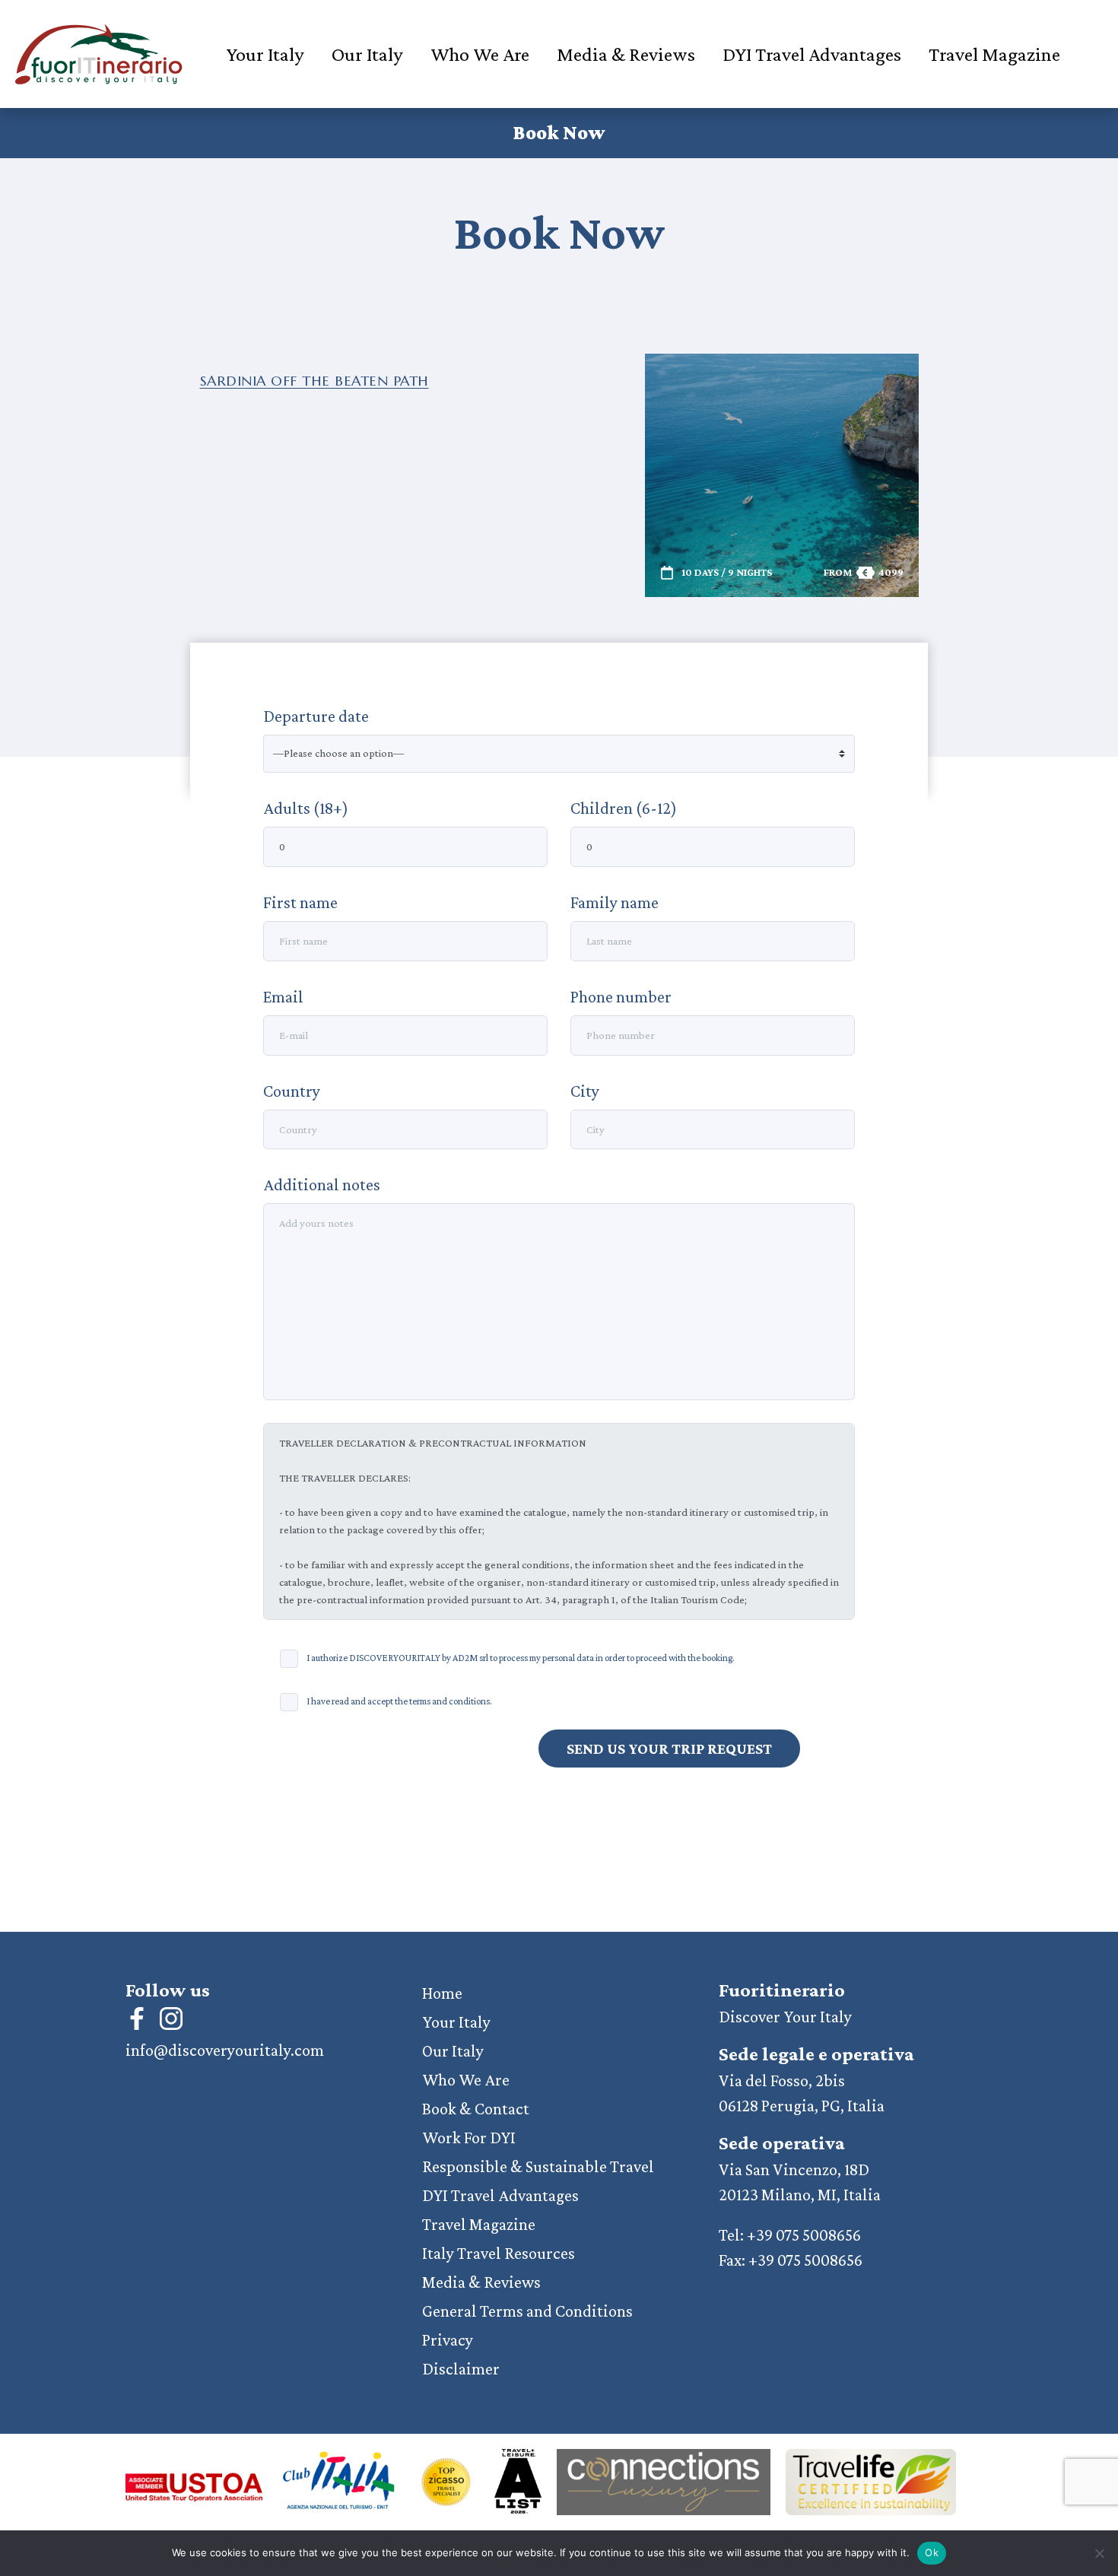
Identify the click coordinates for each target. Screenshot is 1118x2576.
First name (300, 902)
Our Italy (367, 54)
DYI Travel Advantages (812, 54)
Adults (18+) (306, 808)
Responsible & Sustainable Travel (538, 2166)
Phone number (621, 997)
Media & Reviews (626, 54)
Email (283, 997)
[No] (1099, 2553)
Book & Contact (476, 2109)
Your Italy (265, 54)
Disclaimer (461, 2369)
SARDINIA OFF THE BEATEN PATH (314, 381)
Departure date (316, 716)
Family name (615, 902)
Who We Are (480, 54)
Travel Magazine (994, 54)
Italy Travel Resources (499, 2253)
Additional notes (322, 1185)
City (585, 1091)
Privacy (448, 2340)
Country (292, 1091)
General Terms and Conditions (527, 2311)
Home (442, 1993)
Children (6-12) (624, 808)
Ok (932, 2552)
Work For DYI (469, 2138)
